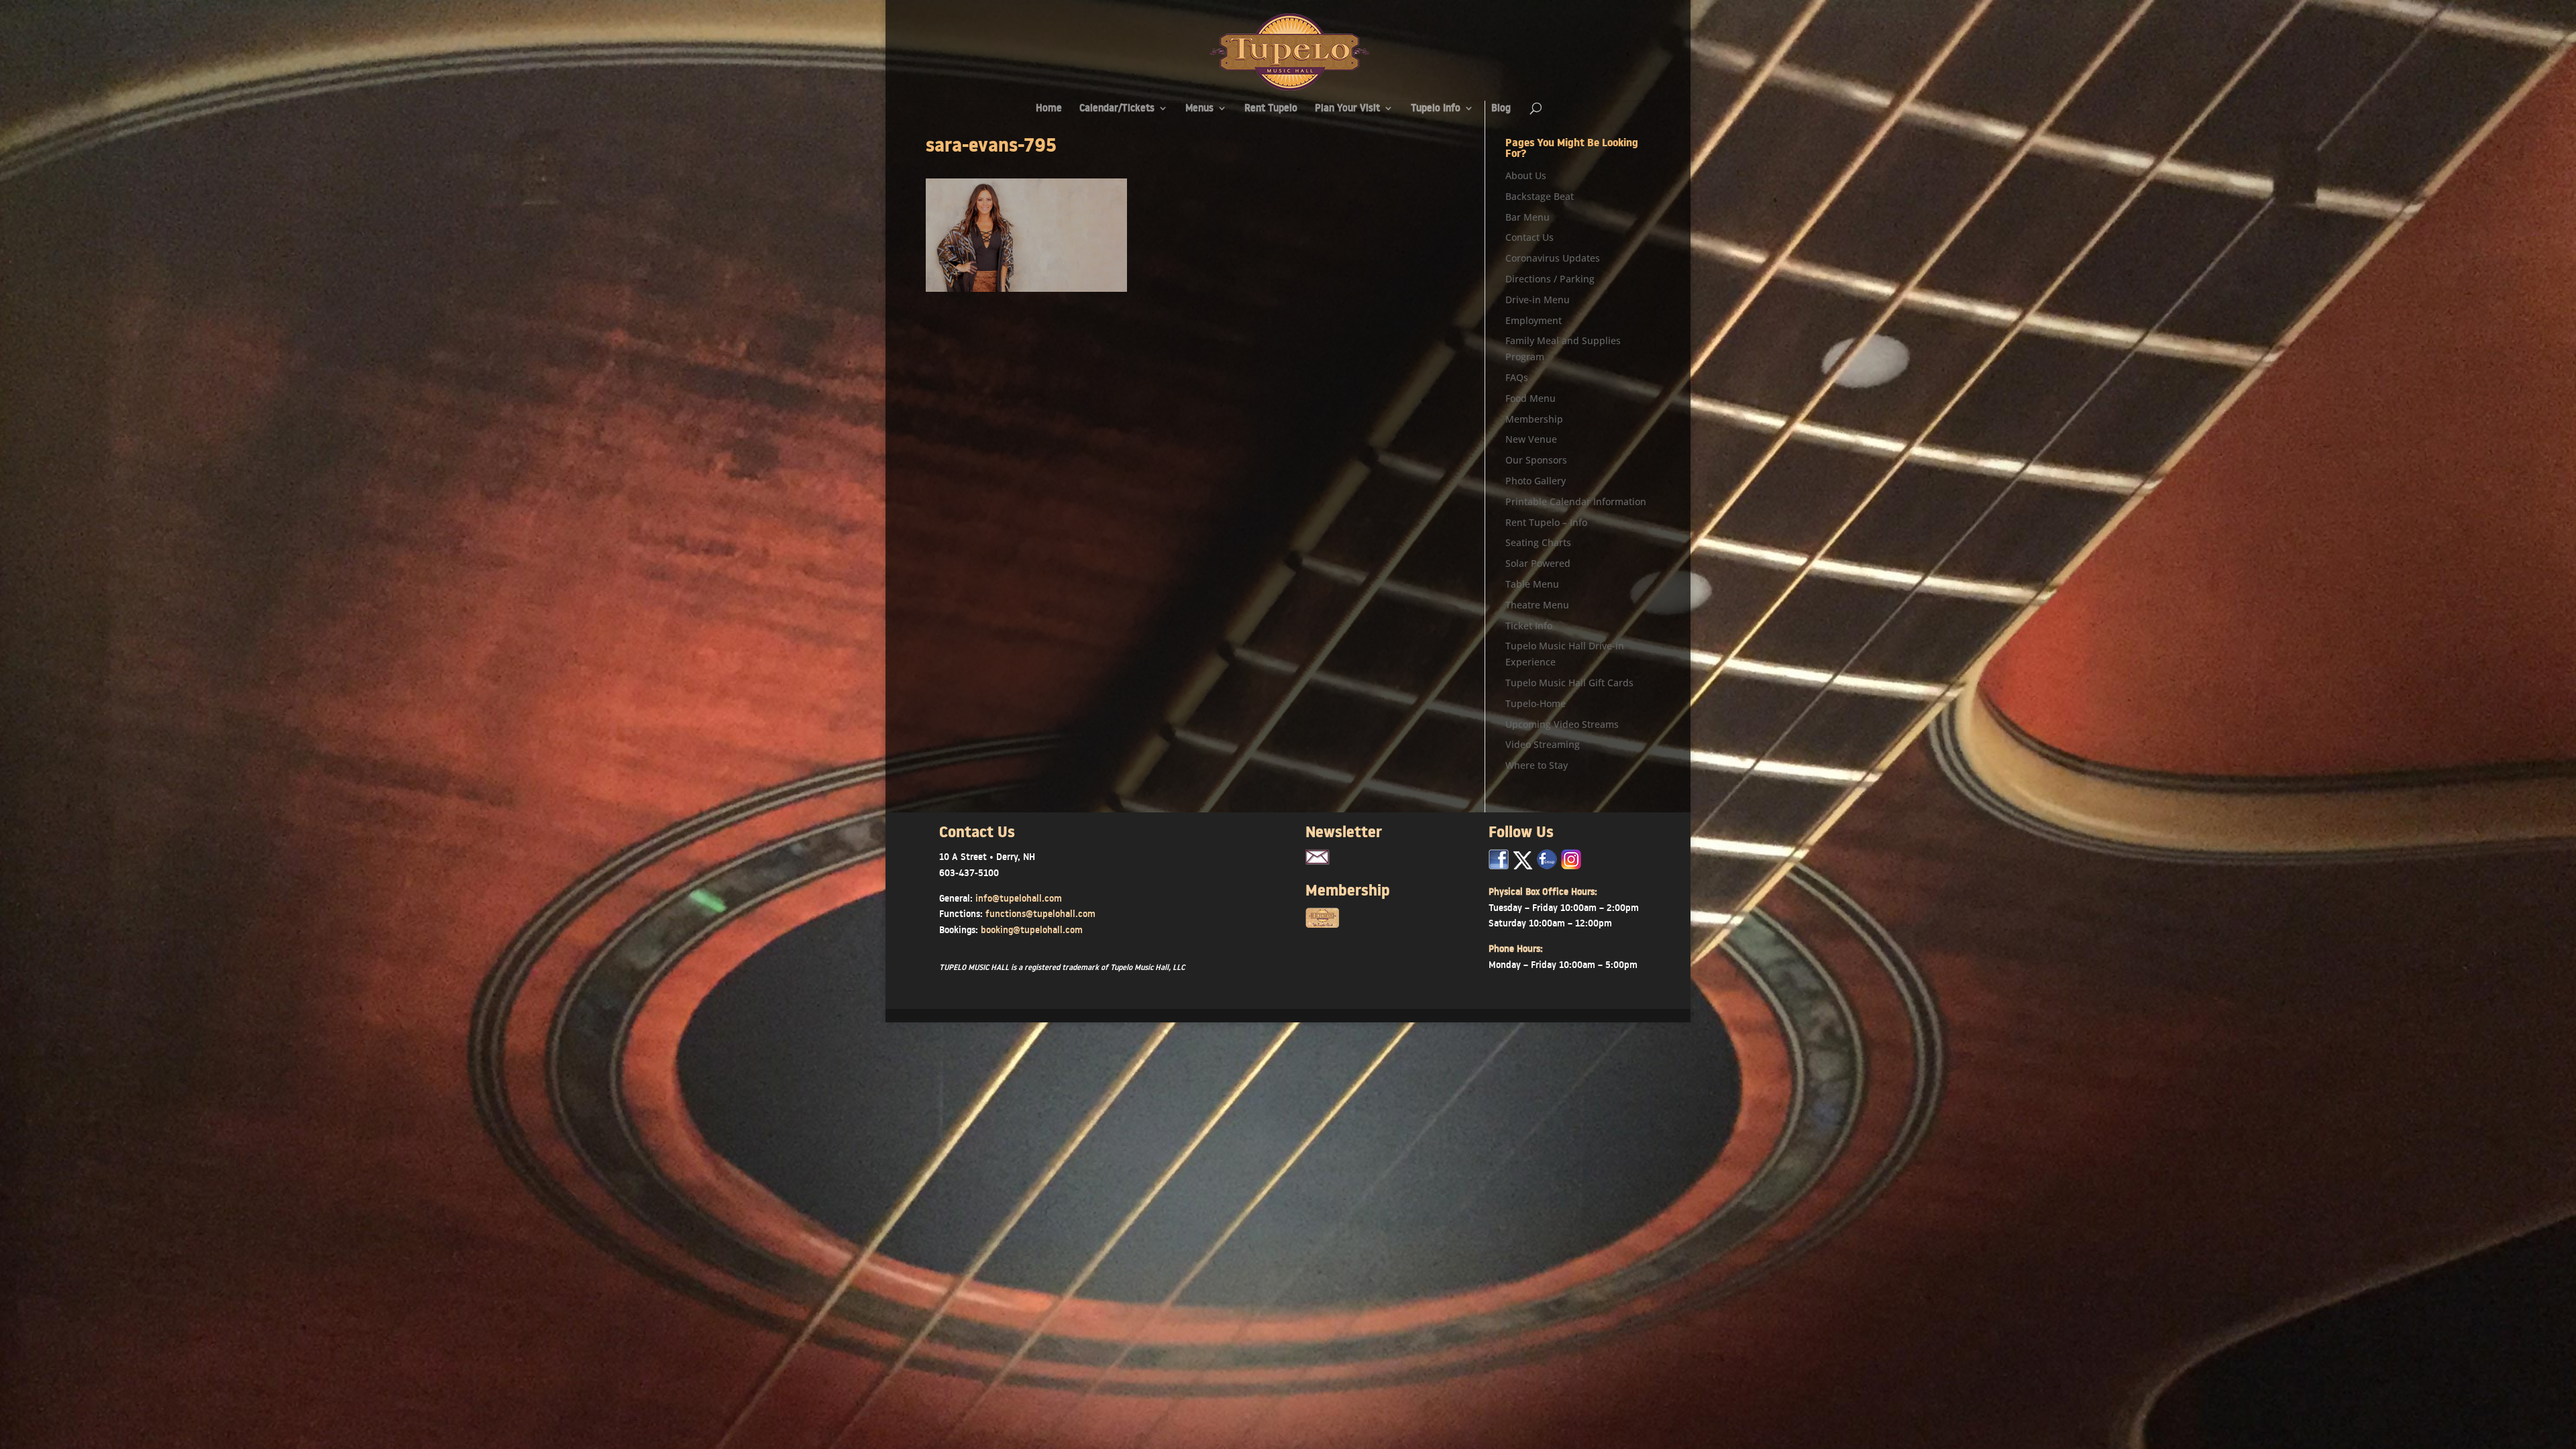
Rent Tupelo (1271, 109)
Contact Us (1529, 237)
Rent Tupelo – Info (1546, 522)
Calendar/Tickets (1117, 109)
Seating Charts (1538, 542)
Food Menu (1531, 398)
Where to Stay (1537, 765)
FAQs (1517, 377)
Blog (1501, 109)
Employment (1534, 320)
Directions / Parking (1550, 279)
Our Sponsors (1536, 460)
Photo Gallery (1536, 481)
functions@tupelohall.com (1040, 914)
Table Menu (1532, 584)
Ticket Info (1529, 626)
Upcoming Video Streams (1562, 724)
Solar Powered (1538, 563)
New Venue (1531, 439)
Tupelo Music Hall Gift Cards (1569, 683)
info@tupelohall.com (1019, 898)
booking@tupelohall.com (1032, 930)
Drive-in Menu (1538, 300)
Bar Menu (1527, 217)
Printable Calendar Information (1576, 501)
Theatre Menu (1537, 605)
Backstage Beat (1540, 196)
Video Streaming (1543, 744)
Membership (1534, 419)
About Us (1526, 175)
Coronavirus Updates (1553, 258)
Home (1049, 109)
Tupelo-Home (1536, 703)
